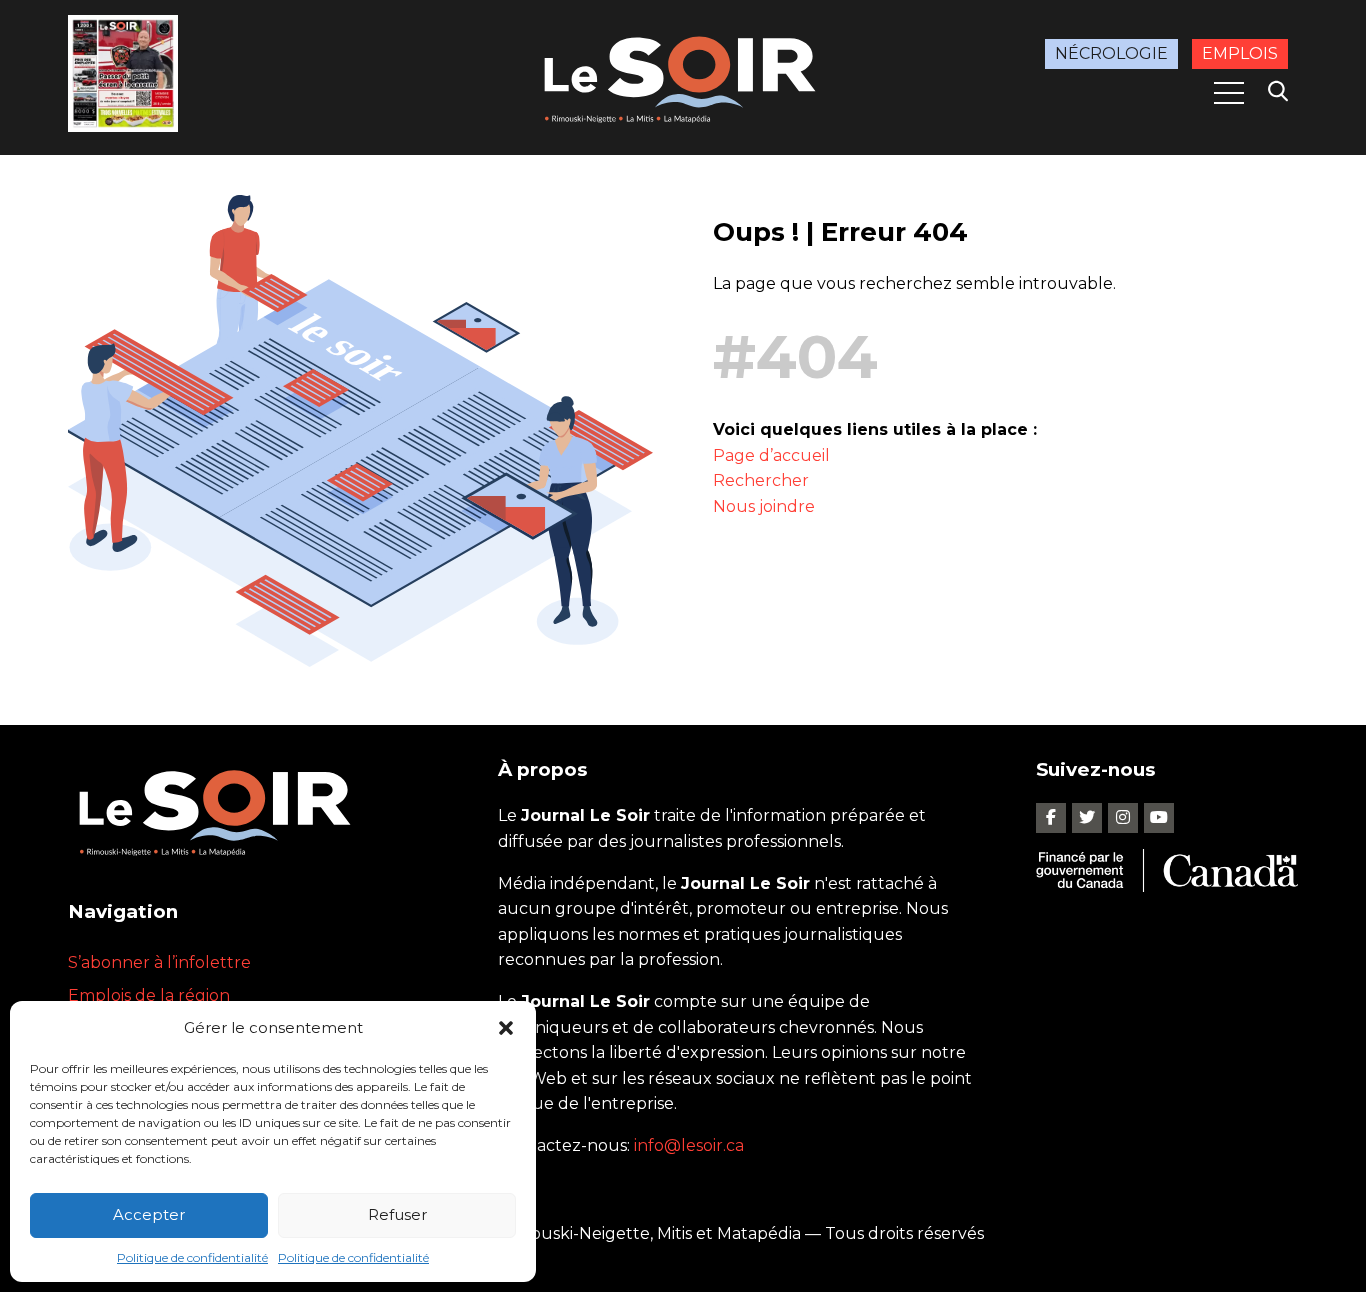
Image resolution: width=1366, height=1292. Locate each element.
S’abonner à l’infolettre (159, 962)
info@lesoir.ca (689, 1145)
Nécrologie (1111, 53)
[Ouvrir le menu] (1229, 93)
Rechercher (761, 480)
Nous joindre (764, 506)
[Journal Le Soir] (683, 75)
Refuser (397, 1214)
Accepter (149, 1214)
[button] (506, 1028)
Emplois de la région (149, 995)
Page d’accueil (771, 455)
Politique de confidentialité (192, 1257)
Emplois (1240, 53)
